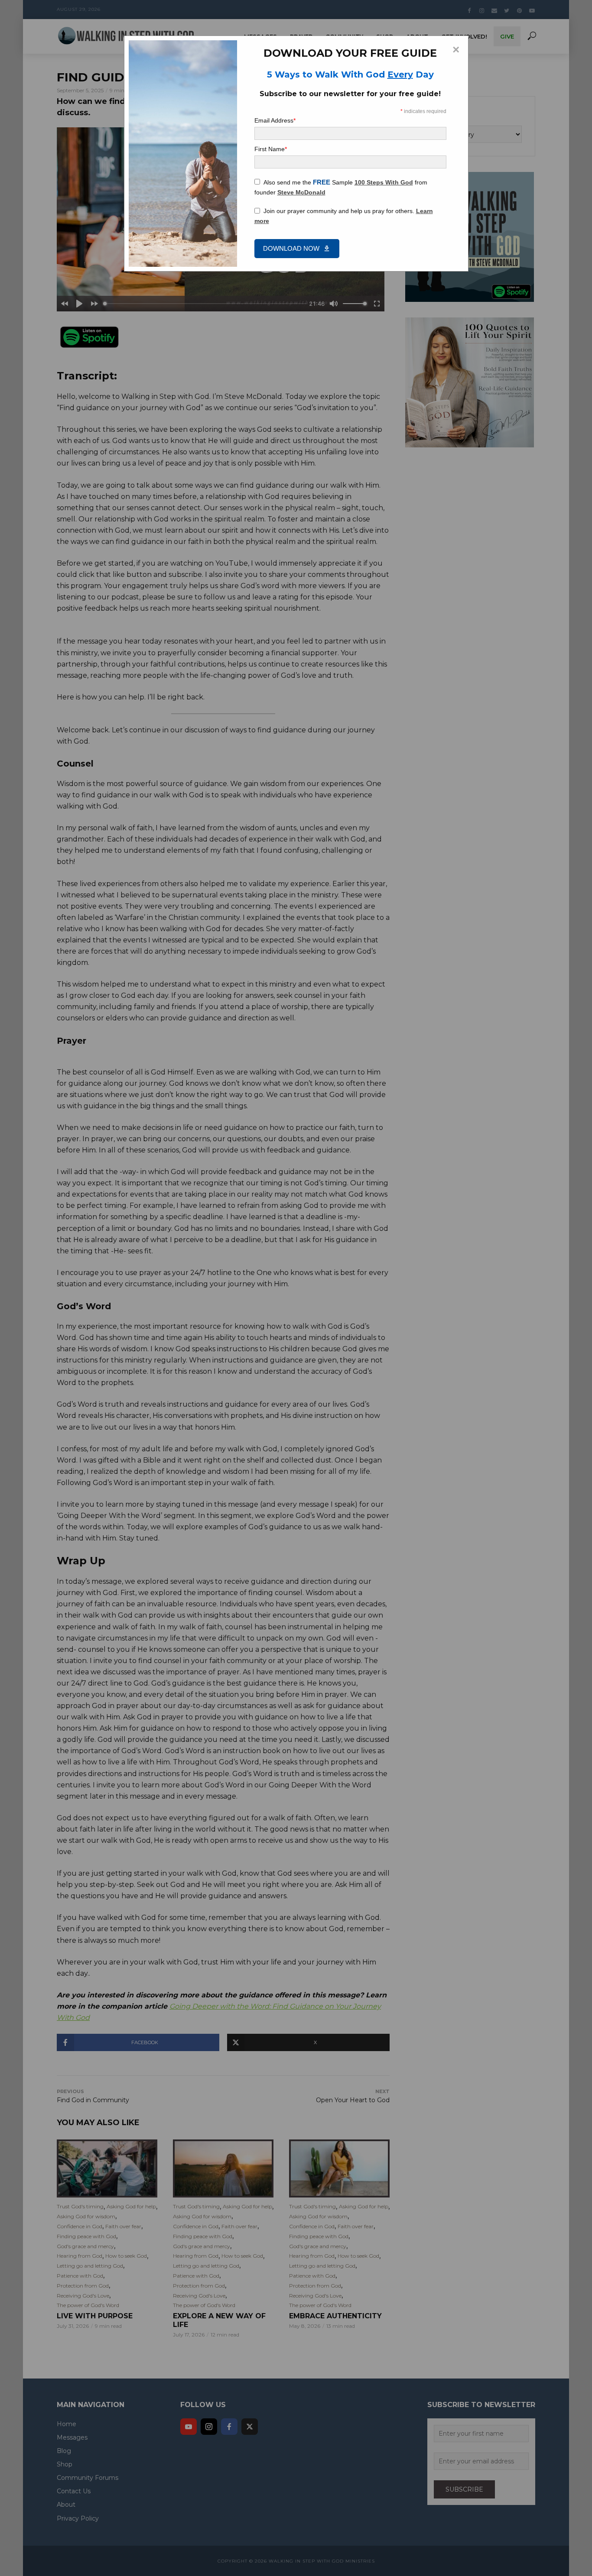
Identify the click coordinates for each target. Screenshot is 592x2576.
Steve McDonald (301, 192)
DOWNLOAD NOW (291, 248)
